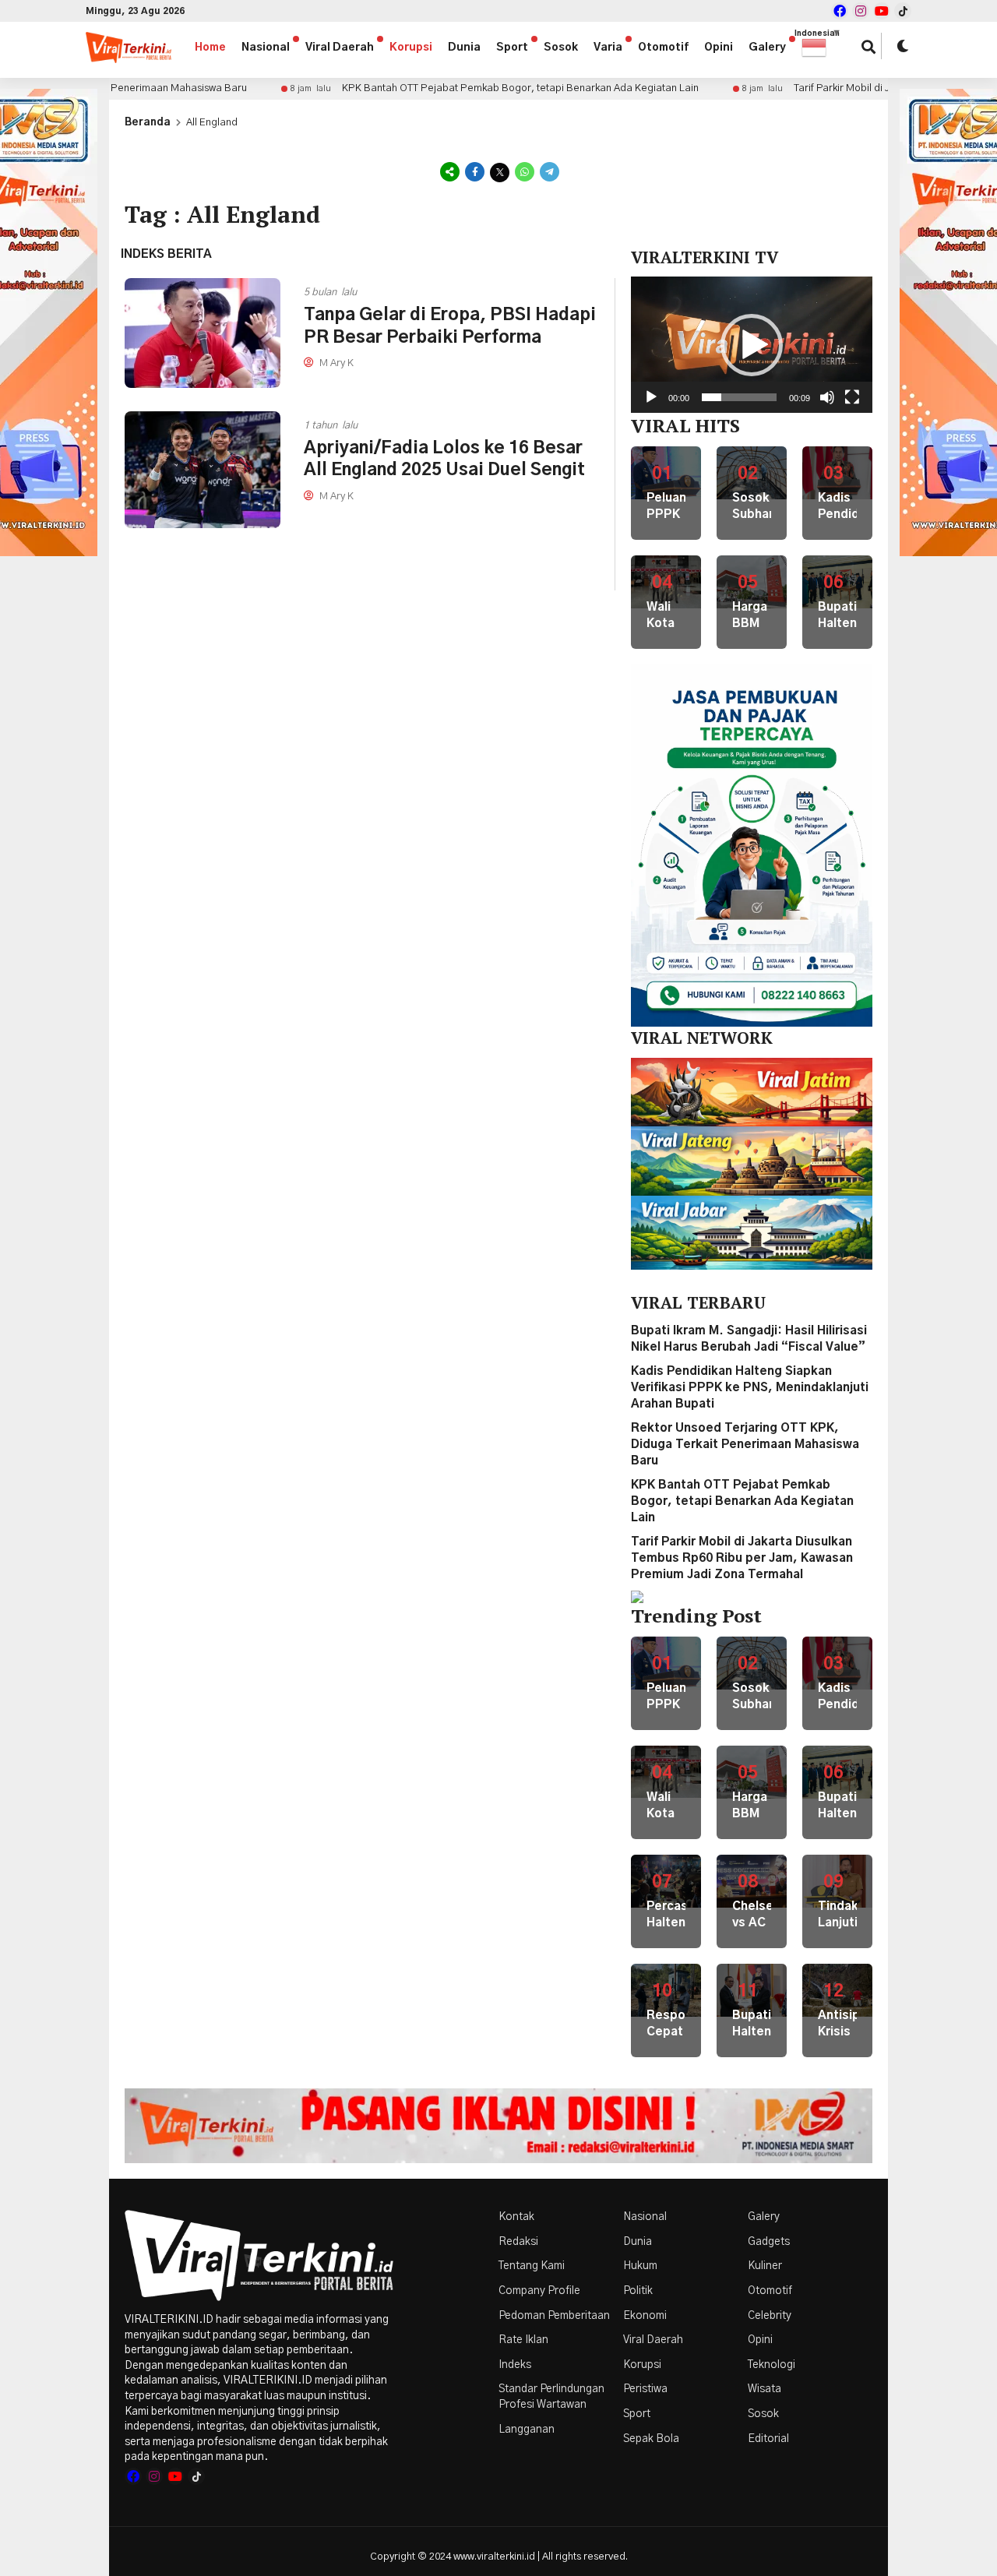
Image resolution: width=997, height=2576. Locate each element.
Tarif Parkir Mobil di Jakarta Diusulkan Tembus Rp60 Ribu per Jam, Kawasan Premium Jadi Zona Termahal (742, 1558)
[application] (752, 344)
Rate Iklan (523, 2340)
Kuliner (765, 2266)
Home (210, 48)
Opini (719, 48)
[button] (822, 48)
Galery (767, 48)
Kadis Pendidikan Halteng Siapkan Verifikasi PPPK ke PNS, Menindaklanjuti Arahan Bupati (750, 1388)
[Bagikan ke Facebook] (475, 172)
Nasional (266, 48)
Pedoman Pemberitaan (554, 2316)
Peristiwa (645, 2389)
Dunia (464, 48)
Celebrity (770, 2316)
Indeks (515, 2365)
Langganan (527, 2430)
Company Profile (539, 2291)
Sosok (561, 48)
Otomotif (663, 48)
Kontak (516, 2217)
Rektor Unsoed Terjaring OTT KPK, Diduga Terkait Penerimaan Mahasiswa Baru (745, 1445)
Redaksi (518, 2242)
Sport (512, 48)
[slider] (739, 397)
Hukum (640, 2266)
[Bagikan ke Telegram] (548, 172)
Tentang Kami (532, 2266)
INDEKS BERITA (166, 254)
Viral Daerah (340, 48)
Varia (608, 48)
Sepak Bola (651, 2439)
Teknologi (772, 2365)
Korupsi (411, 48)
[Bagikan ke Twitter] (500, 172)
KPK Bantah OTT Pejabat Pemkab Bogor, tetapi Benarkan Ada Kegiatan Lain (453, 88)
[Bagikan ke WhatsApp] (525, 172)
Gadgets (769, 2242)
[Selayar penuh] (852, 397)
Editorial (768, 2439)
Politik (638, 2291)
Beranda (148, 123)
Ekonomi (645, 2316)
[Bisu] (827, 397)
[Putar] (651, 397)
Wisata (764, 2389)
